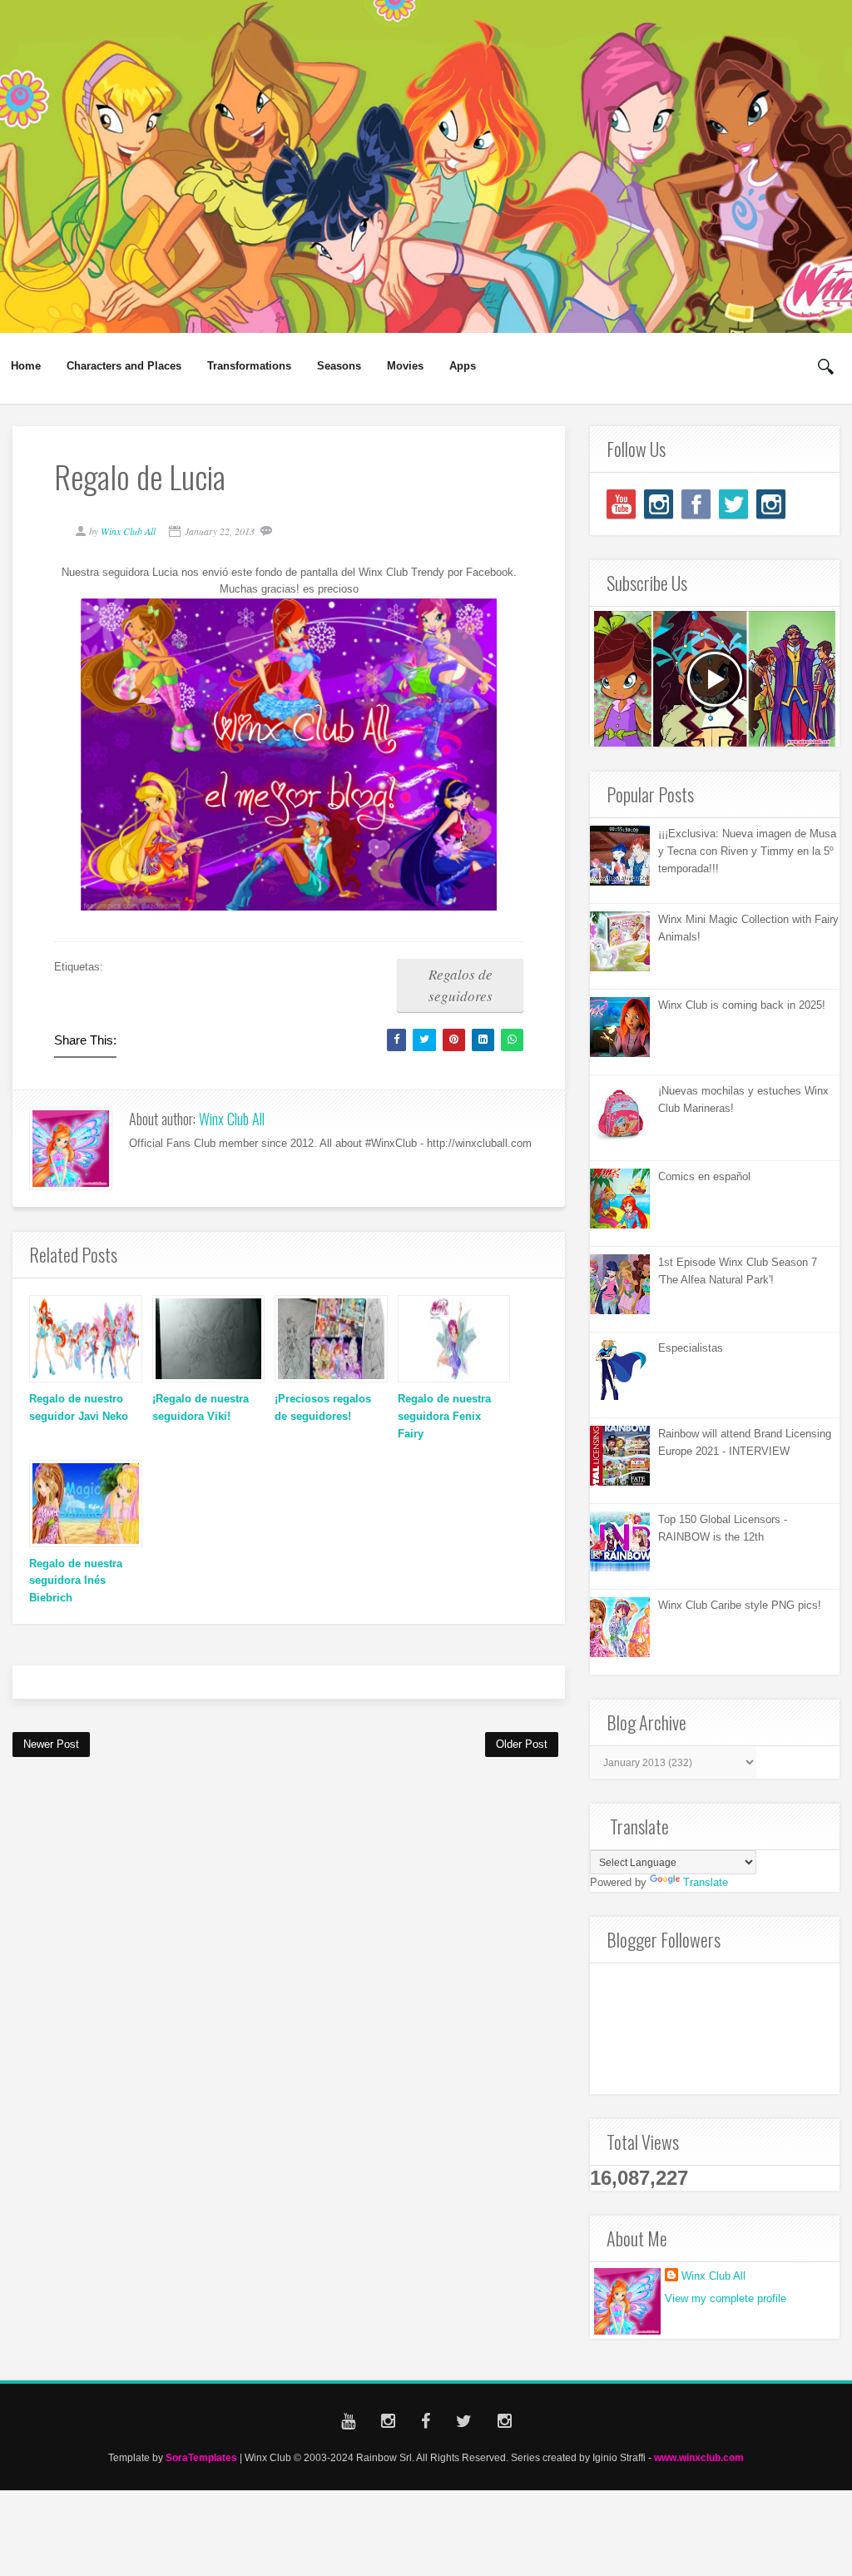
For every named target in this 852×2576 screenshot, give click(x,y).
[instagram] (659, 504)
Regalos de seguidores (461, 985)
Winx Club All (232, 1119)
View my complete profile (726, 2298)
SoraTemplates (201, 2457)
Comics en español (704, 1176)
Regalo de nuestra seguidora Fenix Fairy (444, 1416)
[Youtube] (621, 504)
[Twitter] (733, 504)
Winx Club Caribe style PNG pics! (740, 1605)
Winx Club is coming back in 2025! (742, 1005)
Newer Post (51, 1744)
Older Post (522, 1744)
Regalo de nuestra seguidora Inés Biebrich (76, 1581)
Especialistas (691, 1348)
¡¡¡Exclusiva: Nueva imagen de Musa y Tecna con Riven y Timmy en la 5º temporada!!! (747, 851)
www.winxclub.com (699, 2457)
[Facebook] (696, 504)
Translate (706, 1882)
